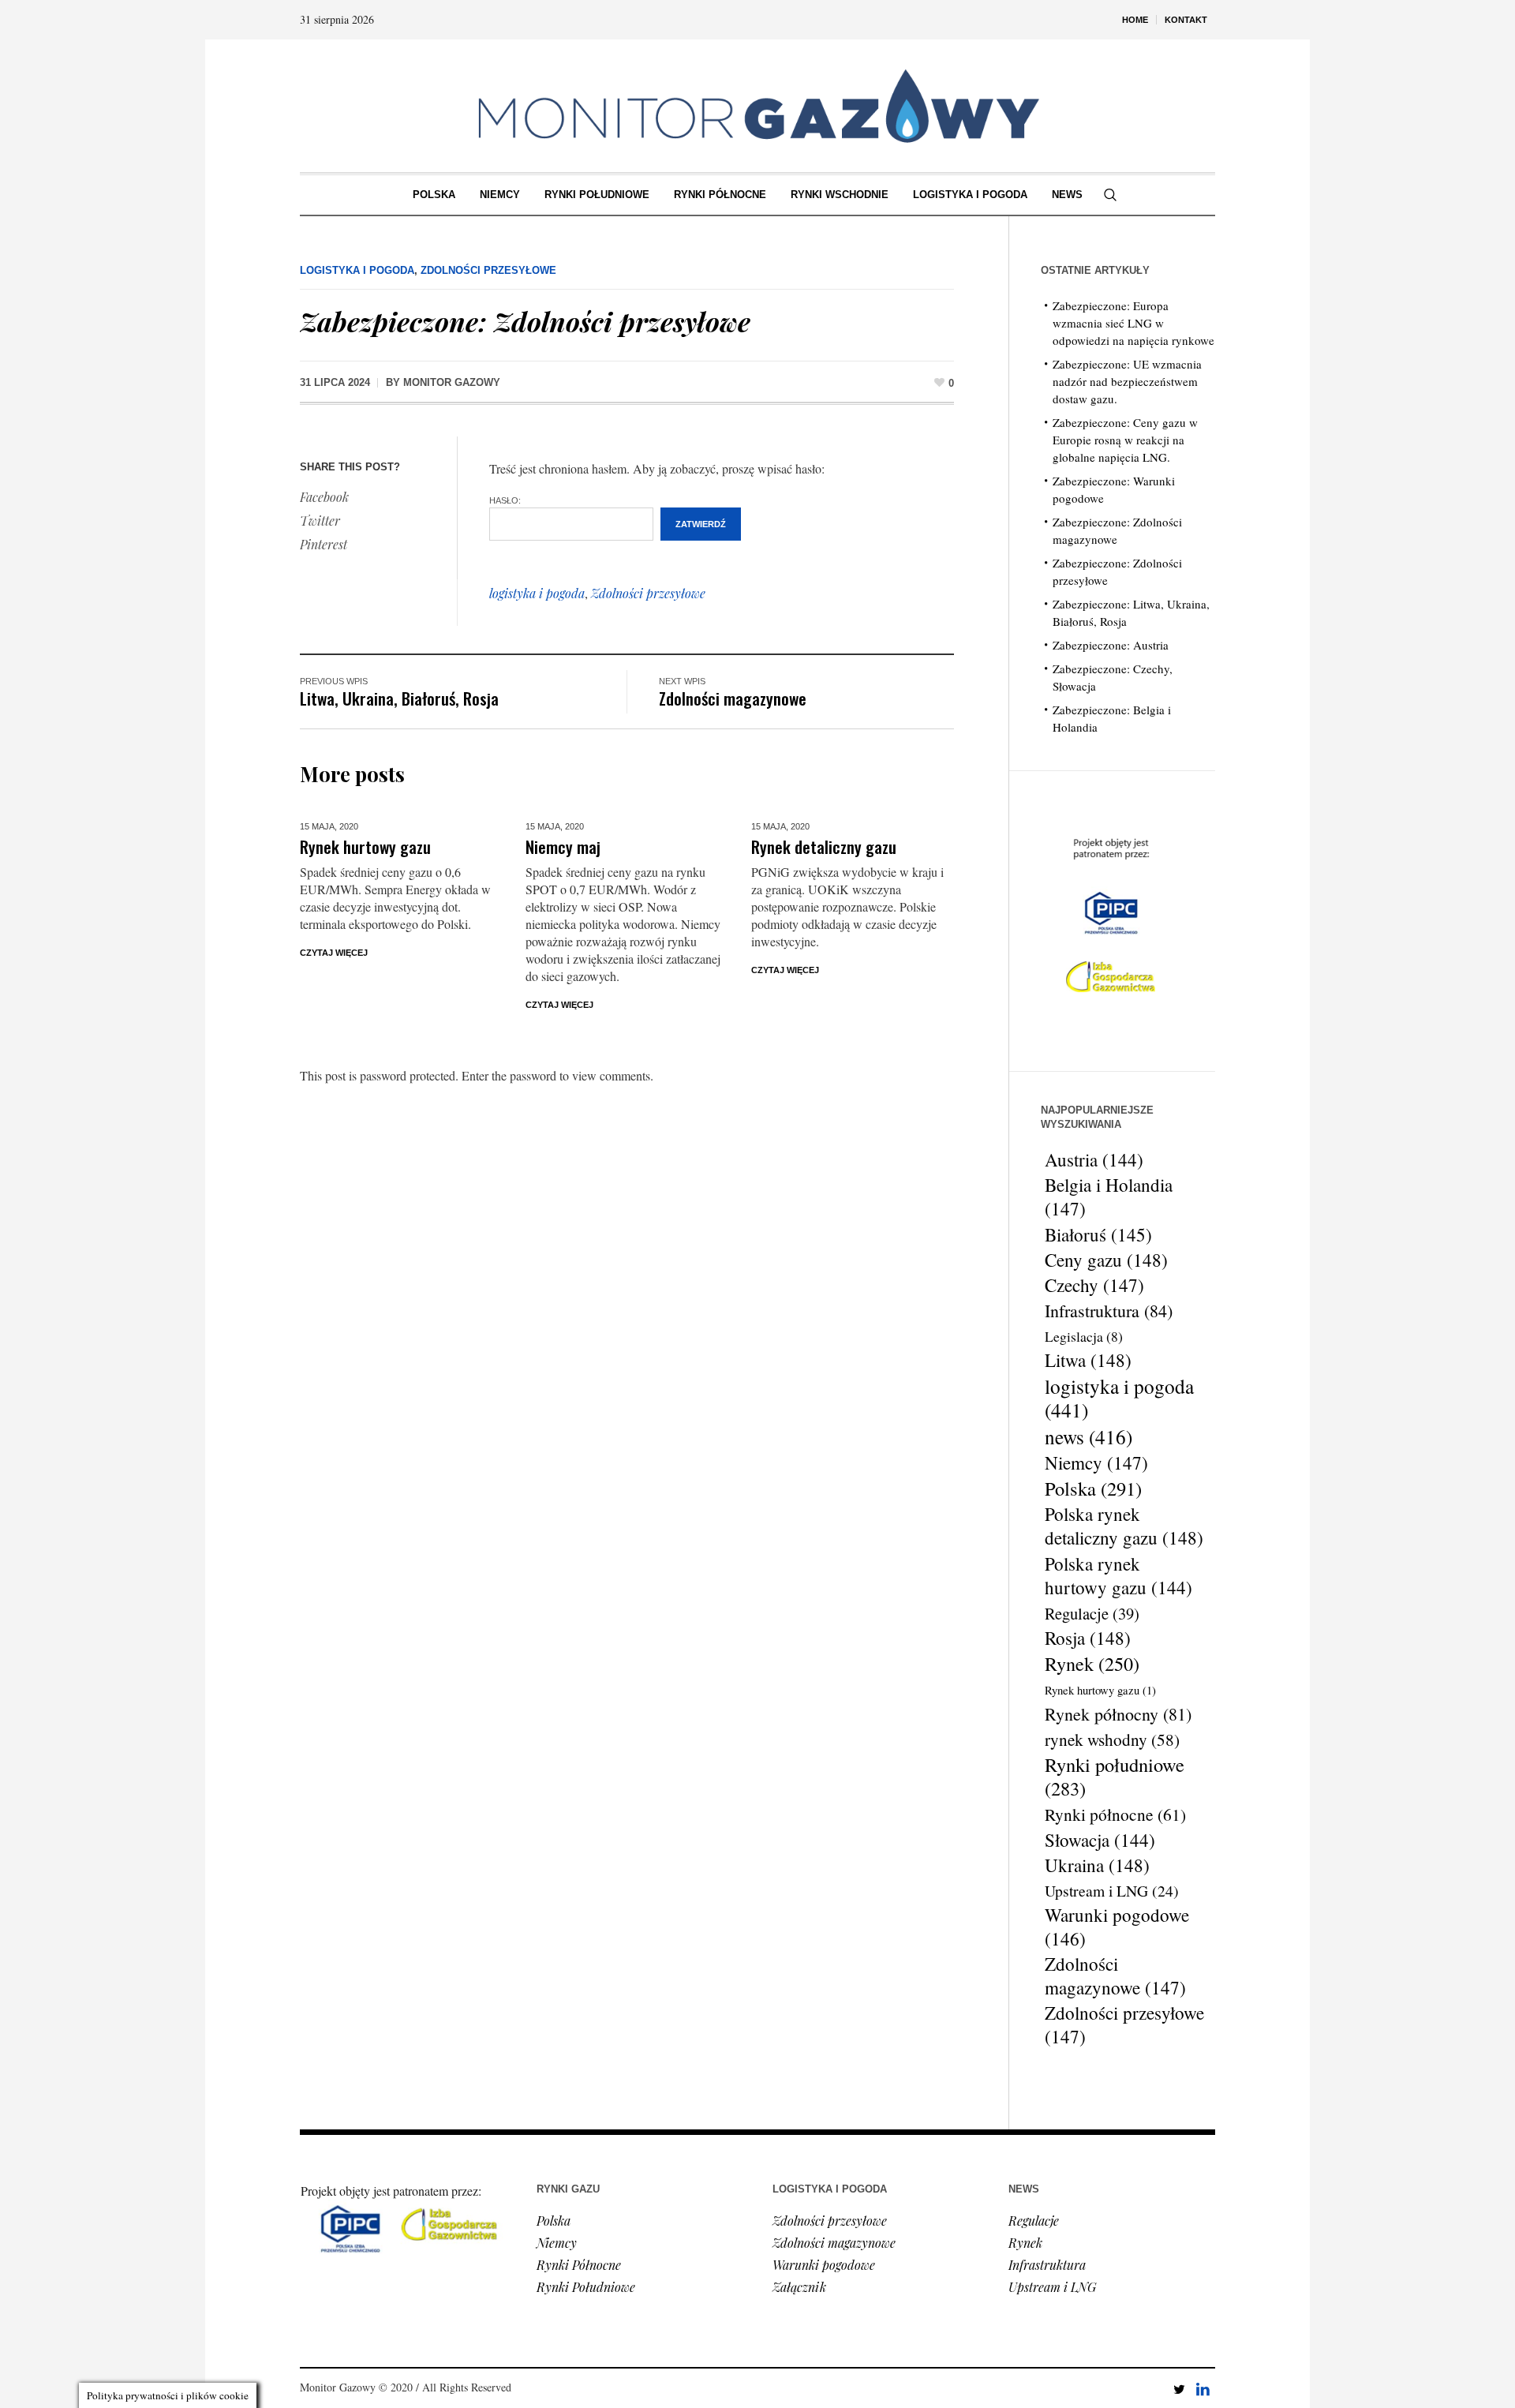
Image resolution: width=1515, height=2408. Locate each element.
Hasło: (505, 500)
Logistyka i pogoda (357, 270)
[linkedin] (1203, 2389)
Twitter (320, 521)
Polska (1093, 1489)
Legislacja (1084, 1336)
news (1089, 1436)
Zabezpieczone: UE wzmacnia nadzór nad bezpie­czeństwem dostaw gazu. (1127, 381)
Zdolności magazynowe (733, 698)
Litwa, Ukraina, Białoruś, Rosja (399, 698)
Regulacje (1092, 1613)
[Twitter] (1179, 2389)
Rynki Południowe (586, 2287)
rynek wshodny (1112, 1739)
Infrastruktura (1109, 1311)
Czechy (1094, 1286)
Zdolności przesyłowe (488, 270)
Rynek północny (1118, 1714)
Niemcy (1096, 1463)
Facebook (324, 497)
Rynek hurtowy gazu (365, 846)
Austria (1094, 1159)
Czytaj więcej (334, 953)
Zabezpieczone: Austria (1111, 645)
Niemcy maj (563, 846)
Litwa (1088, 1361)
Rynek (1092, 1664)
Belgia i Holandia (1109, 1197)
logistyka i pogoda (537, 593)
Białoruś (1098, 1234)
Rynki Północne (579, 2265)
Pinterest (324, 544)
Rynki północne (1115, 1814)
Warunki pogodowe (1117, 1927)
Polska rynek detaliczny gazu (1124, 1526)
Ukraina (1097, 1866)
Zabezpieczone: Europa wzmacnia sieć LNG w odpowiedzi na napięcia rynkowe (1133, 323)
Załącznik (799, 2287)
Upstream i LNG (1112, 1891)
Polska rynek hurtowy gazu (1118, 1575)
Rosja (1088, 1638)
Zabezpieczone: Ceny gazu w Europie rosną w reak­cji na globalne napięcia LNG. (1125, 440)
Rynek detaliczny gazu (824, 846)
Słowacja (1100, 1840)
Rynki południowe (1115, 1777)
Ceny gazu (1106, 1260)
